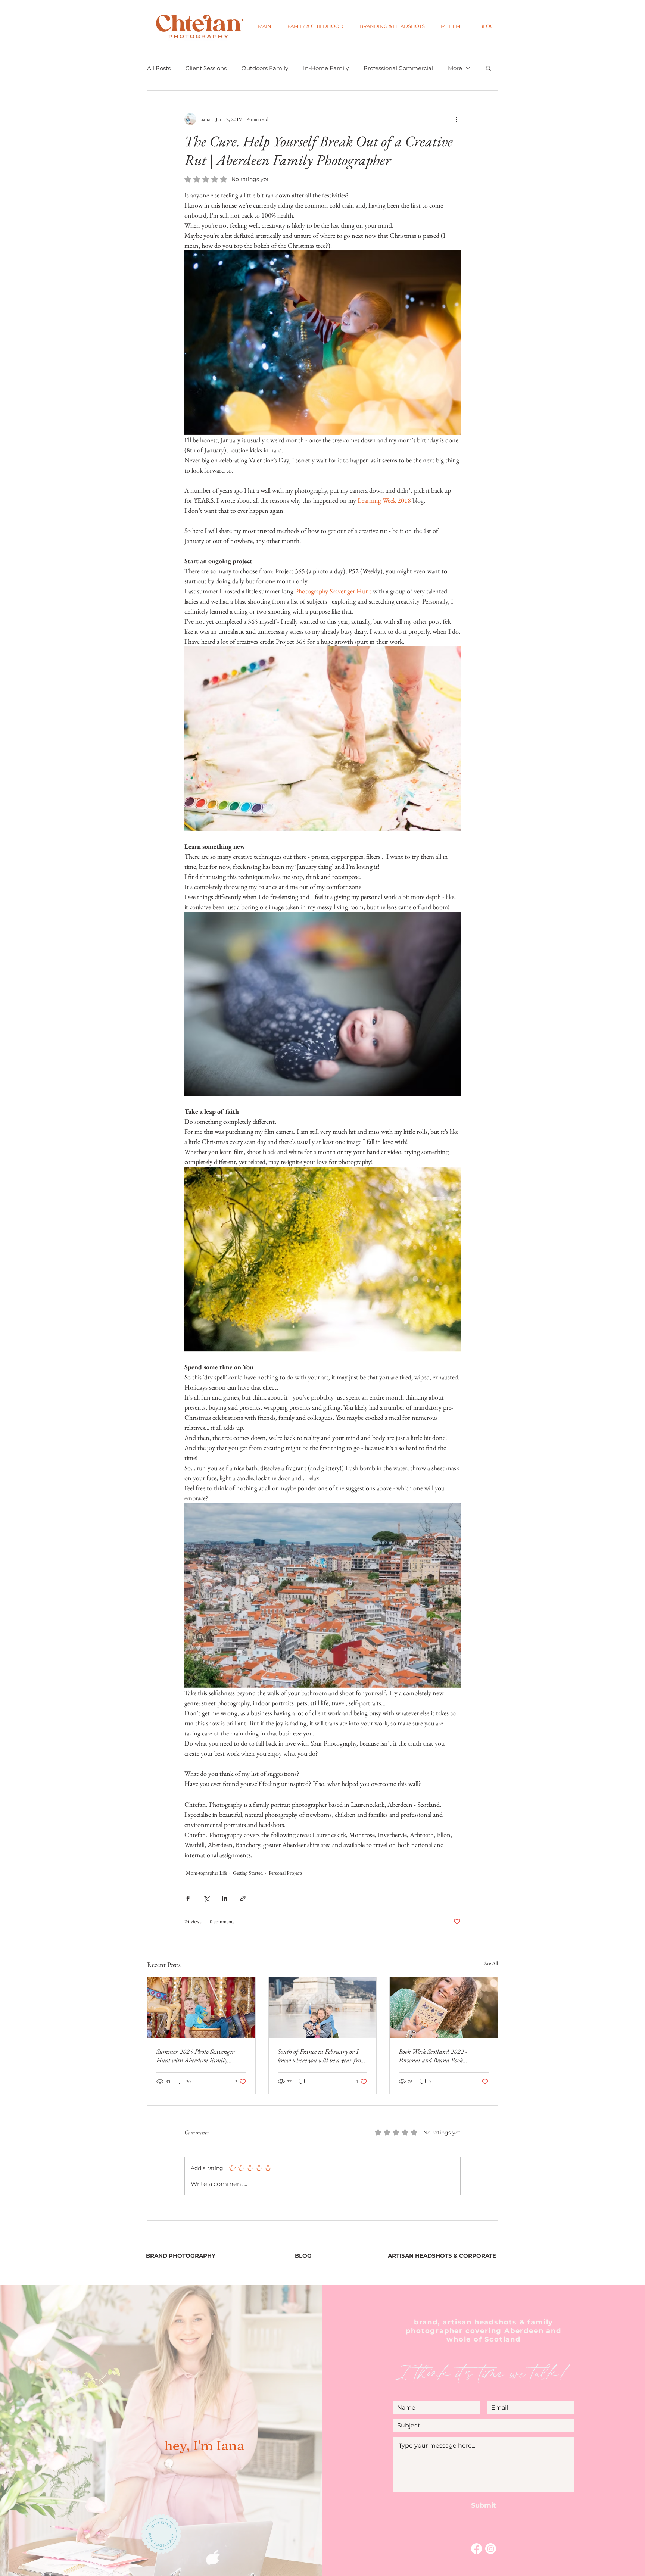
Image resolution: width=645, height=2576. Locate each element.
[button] (315, 26)
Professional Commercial (398, 68)
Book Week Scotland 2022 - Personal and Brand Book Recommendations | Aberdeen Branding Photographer (436, 2056)
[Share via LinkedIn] (225, 1898)
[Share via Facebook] (188, 1898)
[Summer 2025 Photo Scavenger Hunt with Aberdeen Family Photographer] (201, 2008)
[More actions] (456, 119)
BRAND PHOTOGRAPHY (181, 2256)
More (455, 68)
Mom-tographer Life (206, 1873)
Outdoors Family (265, 68)
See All (491, 1963)
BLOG (303, 2256)
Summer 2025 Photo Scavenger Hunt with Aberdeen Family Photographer (195, 2056)
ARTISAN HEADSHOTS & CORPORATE (442, 2256)
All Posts (159, 68)
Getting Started (248, 1873)
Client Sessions (206, 68)
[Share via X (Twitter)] (206, 1898)
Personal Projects (286, 1873)
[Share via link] (243, 1898)
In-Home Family (326, 68)
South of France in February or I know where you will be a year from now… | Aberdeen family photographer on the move (322, 2056)
